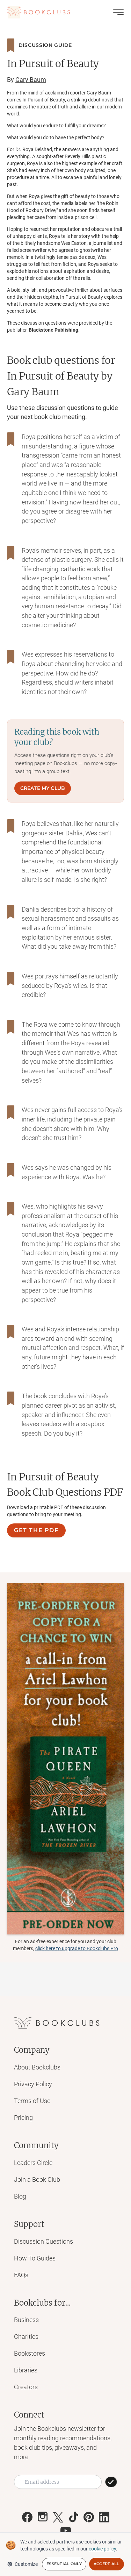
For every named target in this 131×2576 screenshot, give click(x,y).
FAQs (21, 2275)
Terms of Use (32, 2101)
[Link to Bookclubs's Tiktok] (73, 2517)
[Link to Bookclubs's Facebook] (27, 2517)
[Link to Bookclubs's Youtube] (66, 2531)
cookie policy (102, 2549)
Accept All (107, 2564)
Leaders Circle (33, 2163)
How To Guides (35, 2258)
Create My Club (43, 788)
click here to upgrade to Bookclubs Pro (77, 1948)
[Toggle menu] (118, 12)
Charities (26, 2337)
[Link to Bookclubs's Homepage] (38, 12)
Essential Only (64, 2564)
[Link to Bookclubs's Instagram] (43, 2517)
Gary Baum (31, 80)
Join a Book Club (37, 2179)
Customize (26, 2564)
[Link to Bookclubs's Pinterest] (89, 2517)
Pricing (23, 2118)
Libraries (26, 2370)
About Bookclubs (37, 2067)
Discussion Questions (43, 2241)
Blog (20, 2196)
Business (26, 2320)
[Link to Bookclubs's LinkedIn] (104, 2517)
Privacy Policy (33, 2084)
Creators (26, 2387)
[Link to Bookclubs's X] (58, 2517)
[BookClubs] (65, 1759)
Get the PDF (36, 1530)
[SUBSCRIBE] (111, 2482)
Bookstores (30, 2353)
